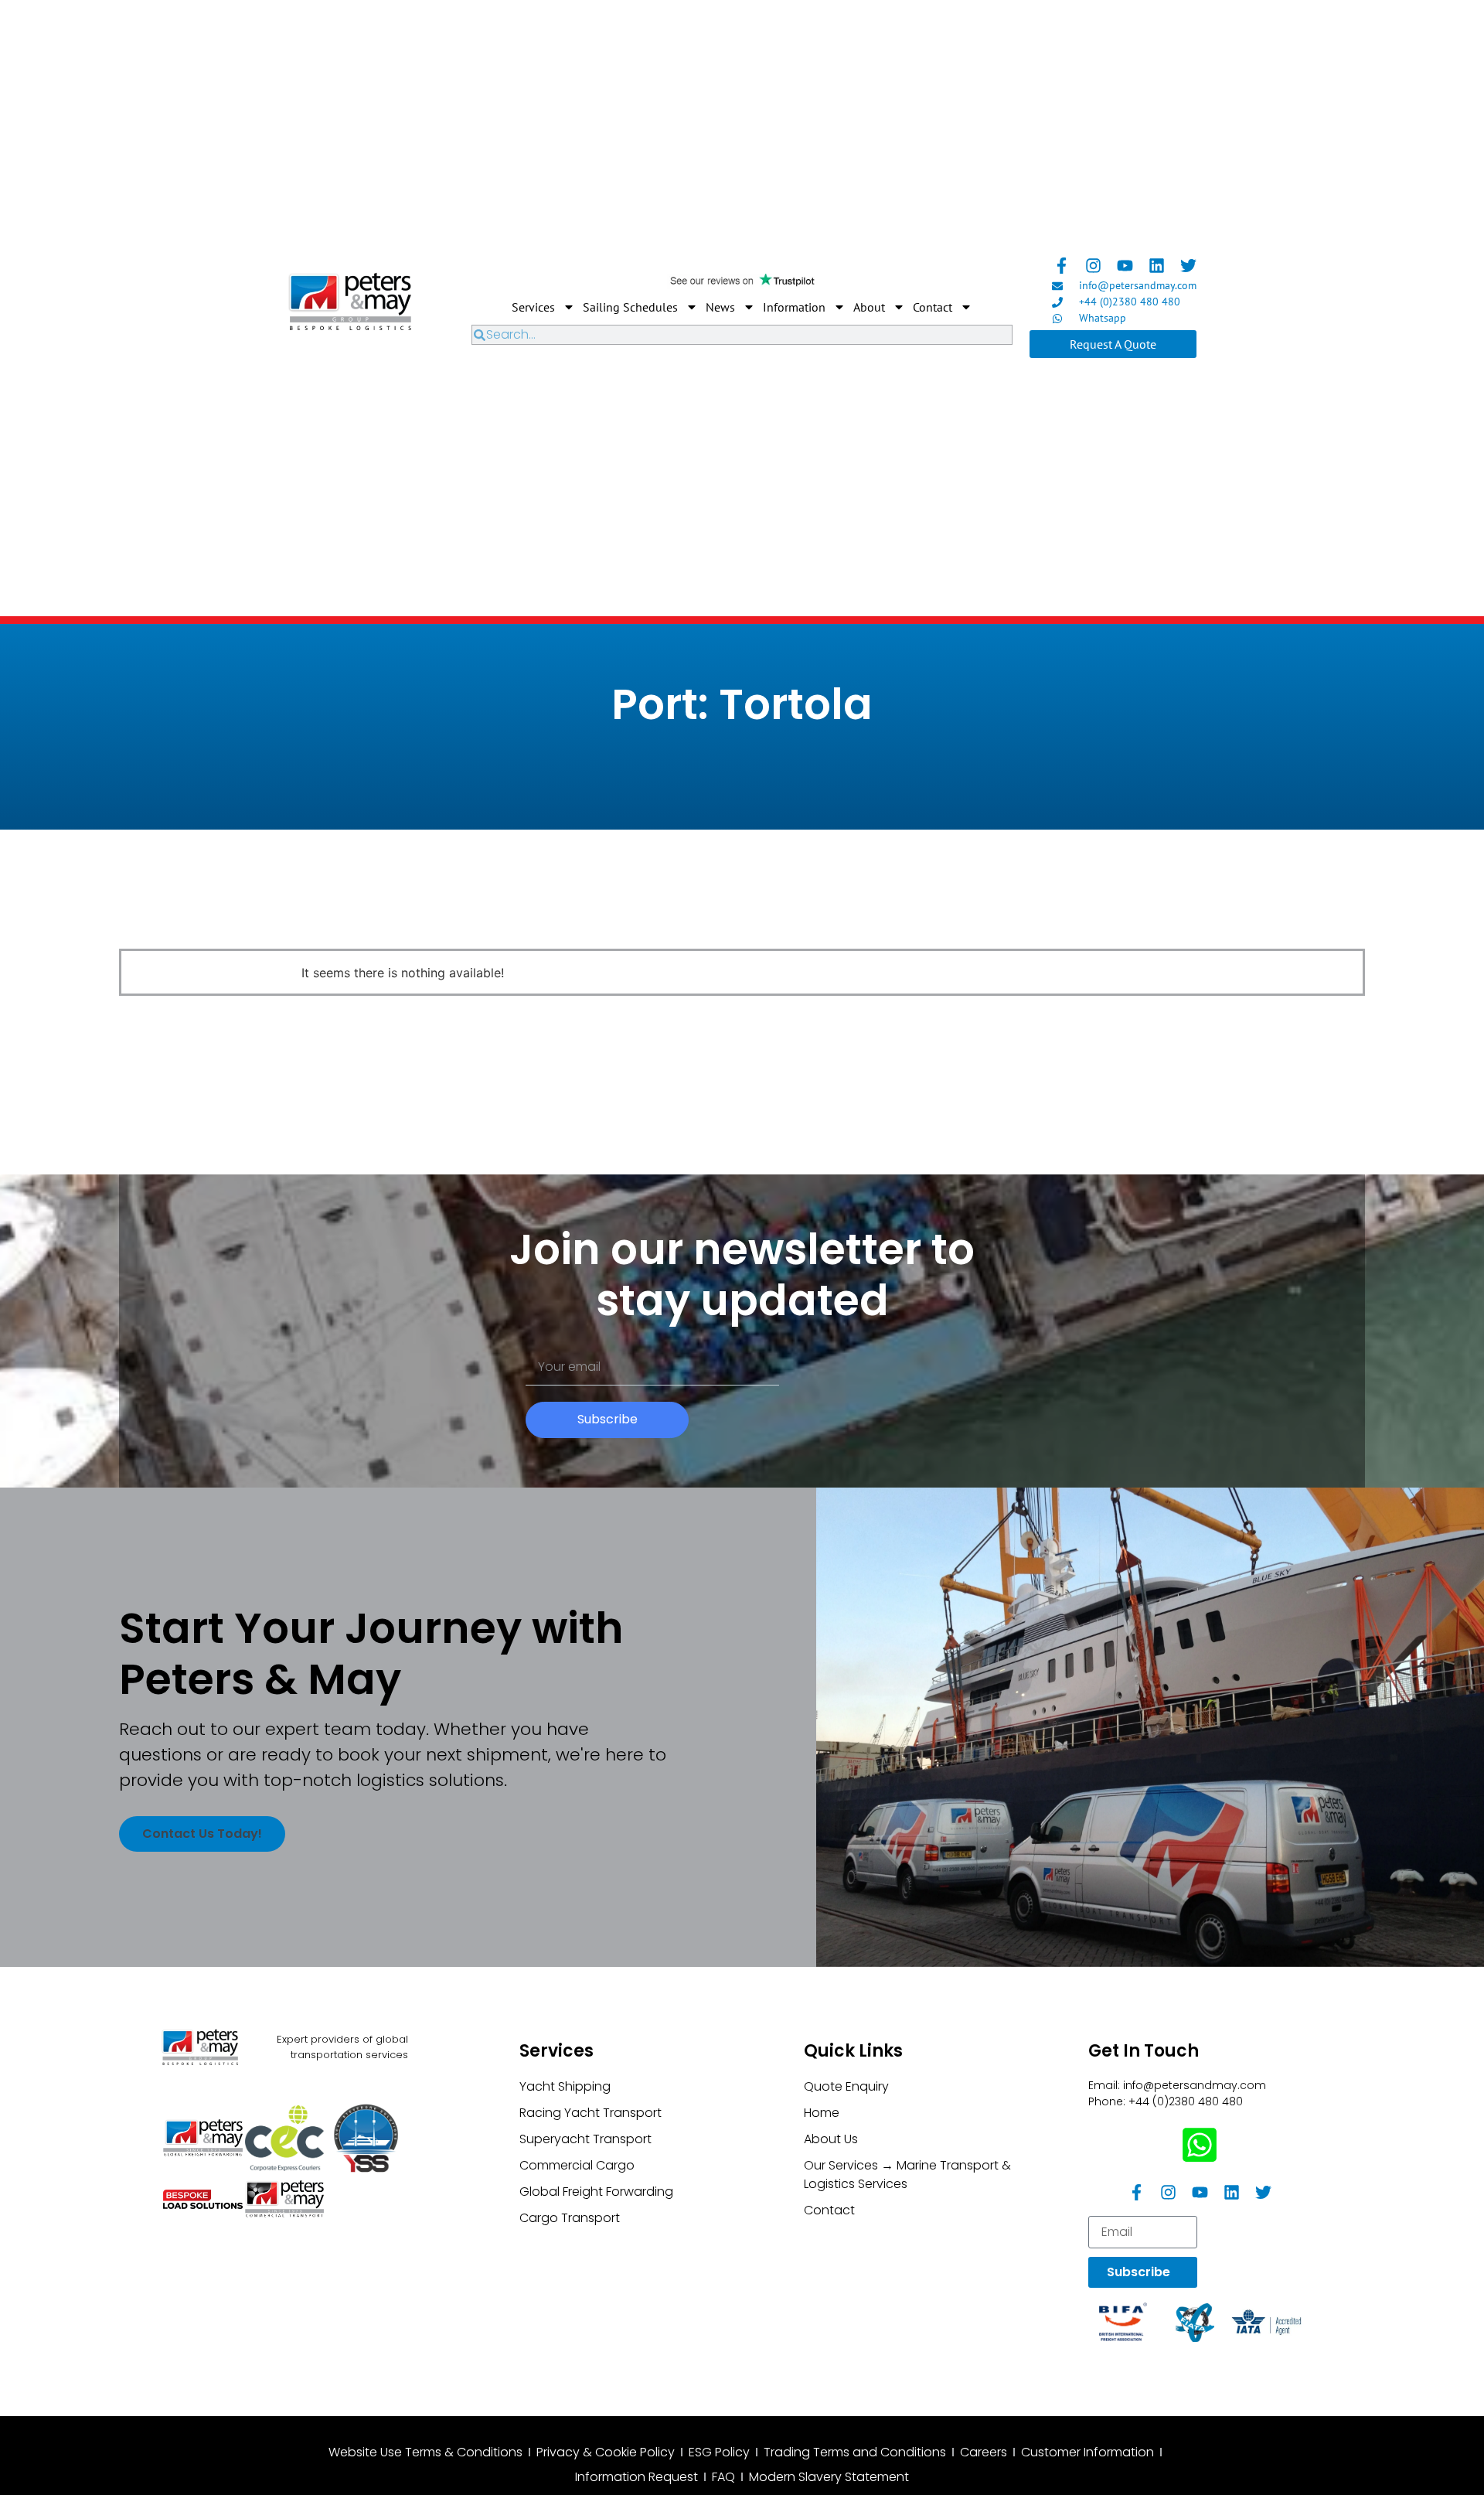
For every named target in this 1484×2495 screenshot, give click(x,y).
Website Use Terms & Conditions (425, 2452)
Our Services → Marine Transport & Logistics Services (907, 2175)
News (720, 307)
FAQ (723, 2477)
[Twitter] (1188, 266)
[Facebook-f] (1062, 266)
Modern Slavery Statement (829, 2477)
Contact (933, 307)
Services (533, 307)
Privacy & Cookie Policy (606, 2452)
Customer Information (1087, 2452)
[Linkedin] (1157, 266)
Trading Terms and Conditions (855, 2452)
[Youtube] (1125, 266)
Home (822, 2113)
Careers (984, 2452)
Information (794, 307)
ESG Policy (719, 2452)
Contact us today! (202, 1834)
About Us (831, 2139)
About (869, 307)
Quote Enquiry (846, 2086)
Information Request (636, 2477)
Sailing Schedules (630, 307)
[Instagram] (1093, 266)
